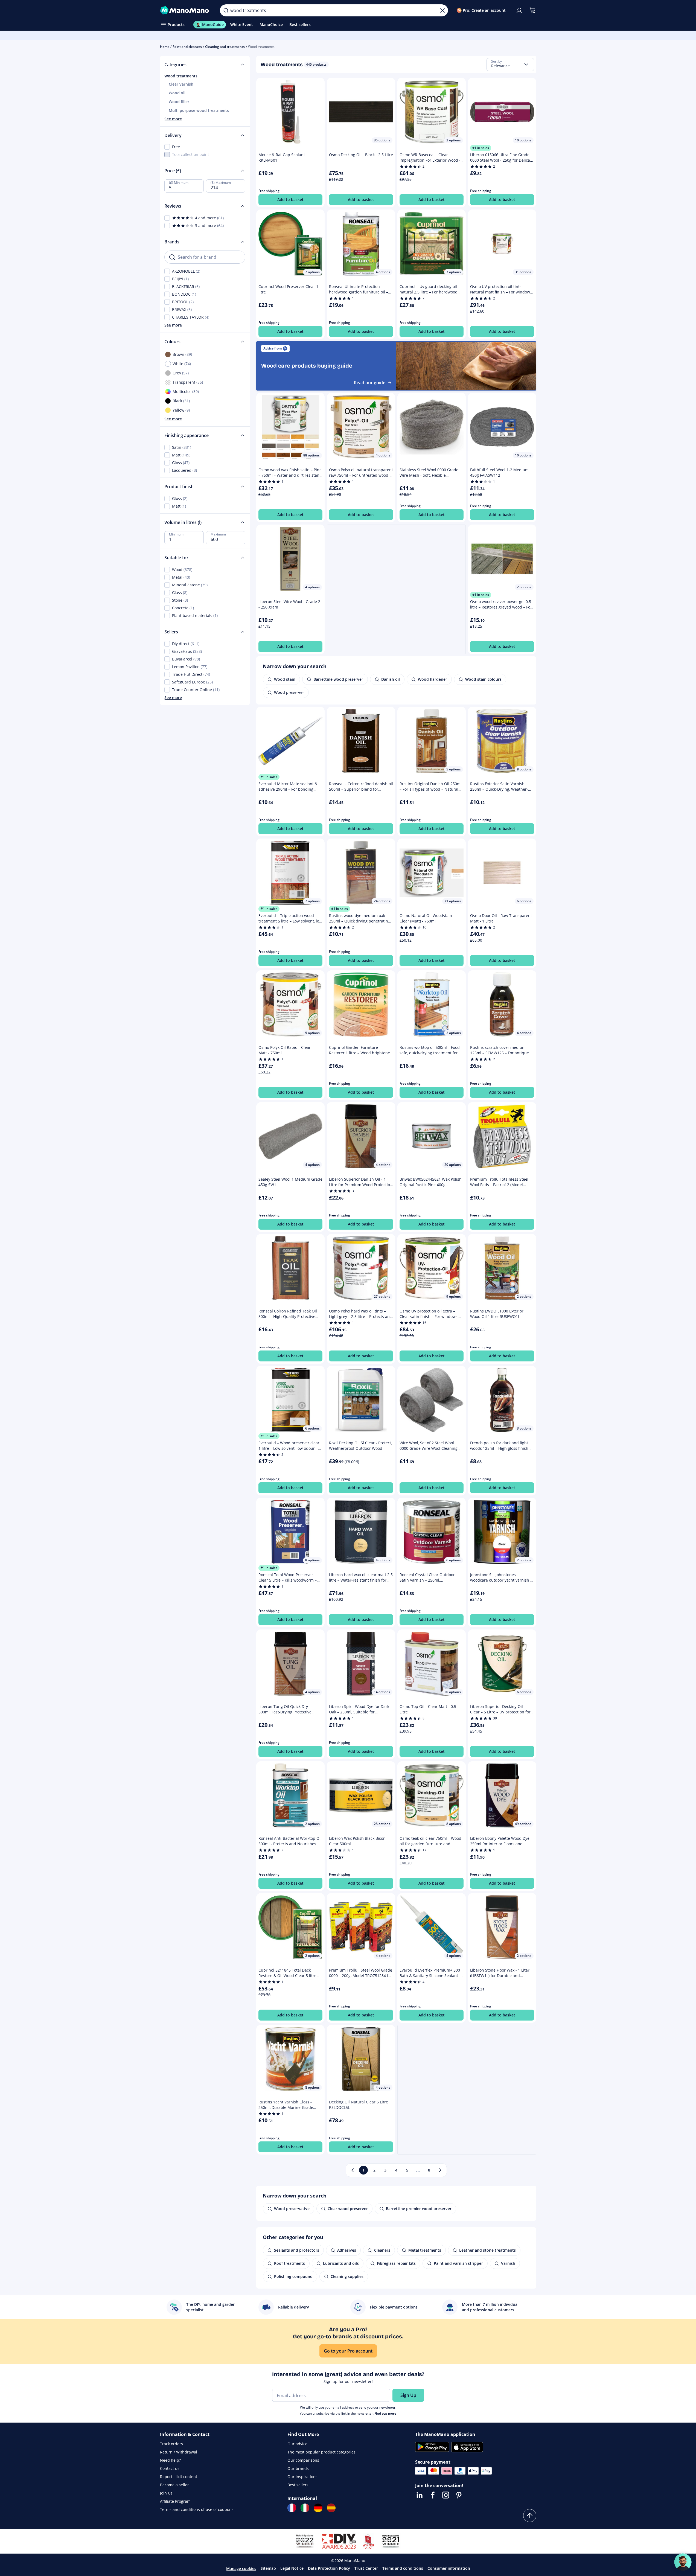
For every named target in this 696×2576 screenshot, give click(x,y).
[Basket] (532, 10)
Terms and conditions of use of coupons (197, 2509)
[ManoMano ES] (331, 2508)
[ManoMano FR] (292, 2508)
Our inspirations (302, 2477)
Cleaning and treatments (225, 47)
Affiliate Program (175, 2501)
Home (165, 47)
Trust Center (366, 2568)
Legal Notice (292, 2568)
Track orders (171, 2444)
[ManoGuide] (683, 2562)
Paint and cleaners (187, 47)
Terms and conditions (403, 2568)
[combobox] (510, 65)
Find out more (385, 2413)
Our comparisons (303, 2460)
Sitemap (268, 2568)
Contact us (170, 2468)
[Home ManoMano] (186, 10)
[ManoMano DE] (318, 2508)
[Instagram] (446, 2495)
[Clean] (442, 10)
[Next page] (440, 2170)
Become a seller (174, 2485)
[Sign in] (519, 10)
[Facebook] (433, 2495)
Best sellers (298, 2485)
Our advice (297, 2444)
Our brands (298, 2468)
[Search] (226, 10)
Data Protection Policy (329, 2568)
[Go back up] (530, 2516)
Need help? (170, 2460)
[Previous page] (353, 2170)
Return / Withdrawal (179, 2452)
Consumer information (449, 2568)
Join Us (166, 2493)
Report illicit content (179, 2477)
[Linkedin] (420, 2495)
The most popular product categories (321, 2452)
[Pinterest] (459, 2495)
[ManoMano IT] (305, 2508)
